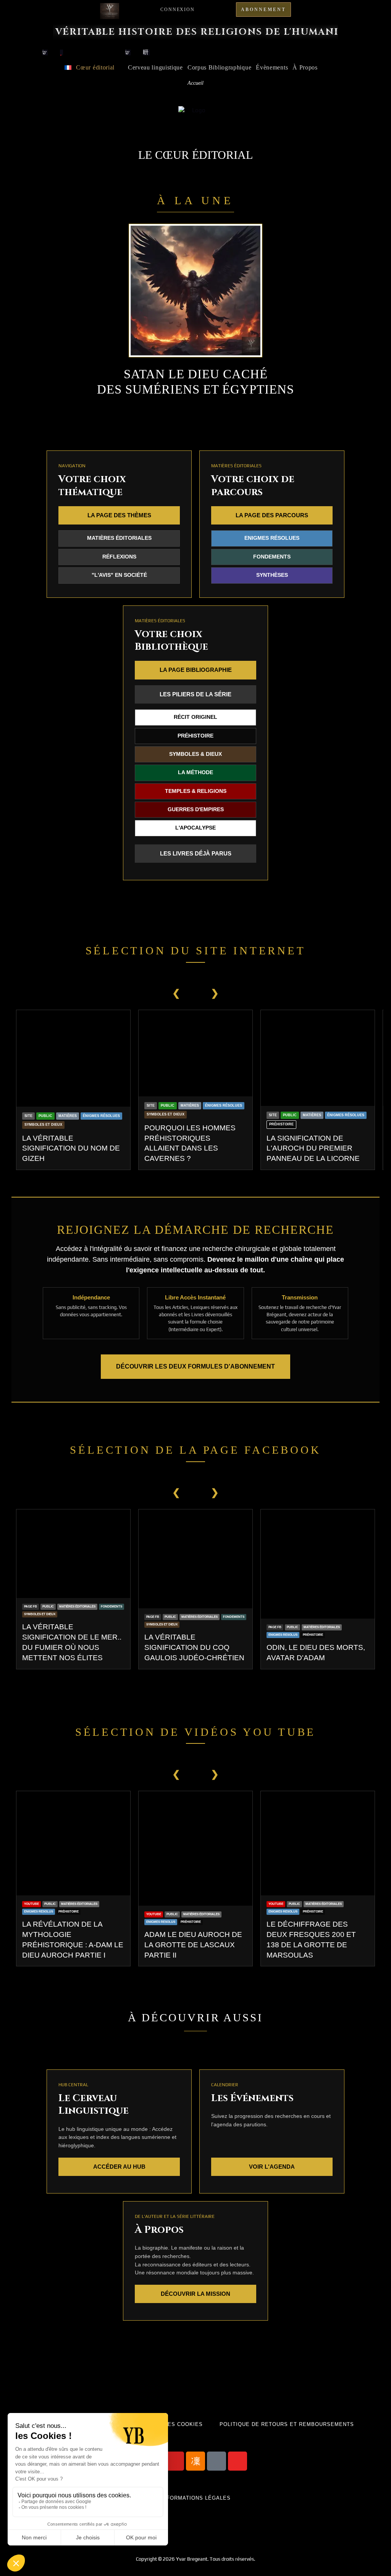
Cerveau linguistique (155, 67)
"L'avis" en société (119, 575)
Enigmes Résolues (272, 538)
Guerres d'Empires (196, 809)
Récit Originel (195, 717)
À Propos (305, 67)
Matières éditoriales (119, 538)
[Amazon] (217, 2461)
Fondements (272, 557)
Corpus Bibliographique (219, 67)
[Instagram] (238, 2461)
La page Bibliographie (196, 670)
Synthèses (272, 575)
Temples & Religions (196, 791)
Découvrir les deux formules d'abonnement (195, 1366)
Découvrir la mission (195, 2294)
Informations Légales (196, 2498)
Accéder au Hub (119, 2167)
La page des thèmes (119, 515)
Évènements (272, 67)
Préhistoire (195, 736)
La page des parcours (272, 515)
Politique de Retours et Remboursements (287, 2424)
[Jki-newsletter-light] (195, 2461)
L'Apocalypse (195, 828)
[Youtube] (174, 2461)
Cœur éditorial (95, 67)
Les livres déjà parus (196, 853)
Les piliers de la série (195, 694)
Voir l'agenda (272, 2167)
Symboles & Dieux (195, 754)
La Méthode (195, 772)
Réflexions (119, 557)
